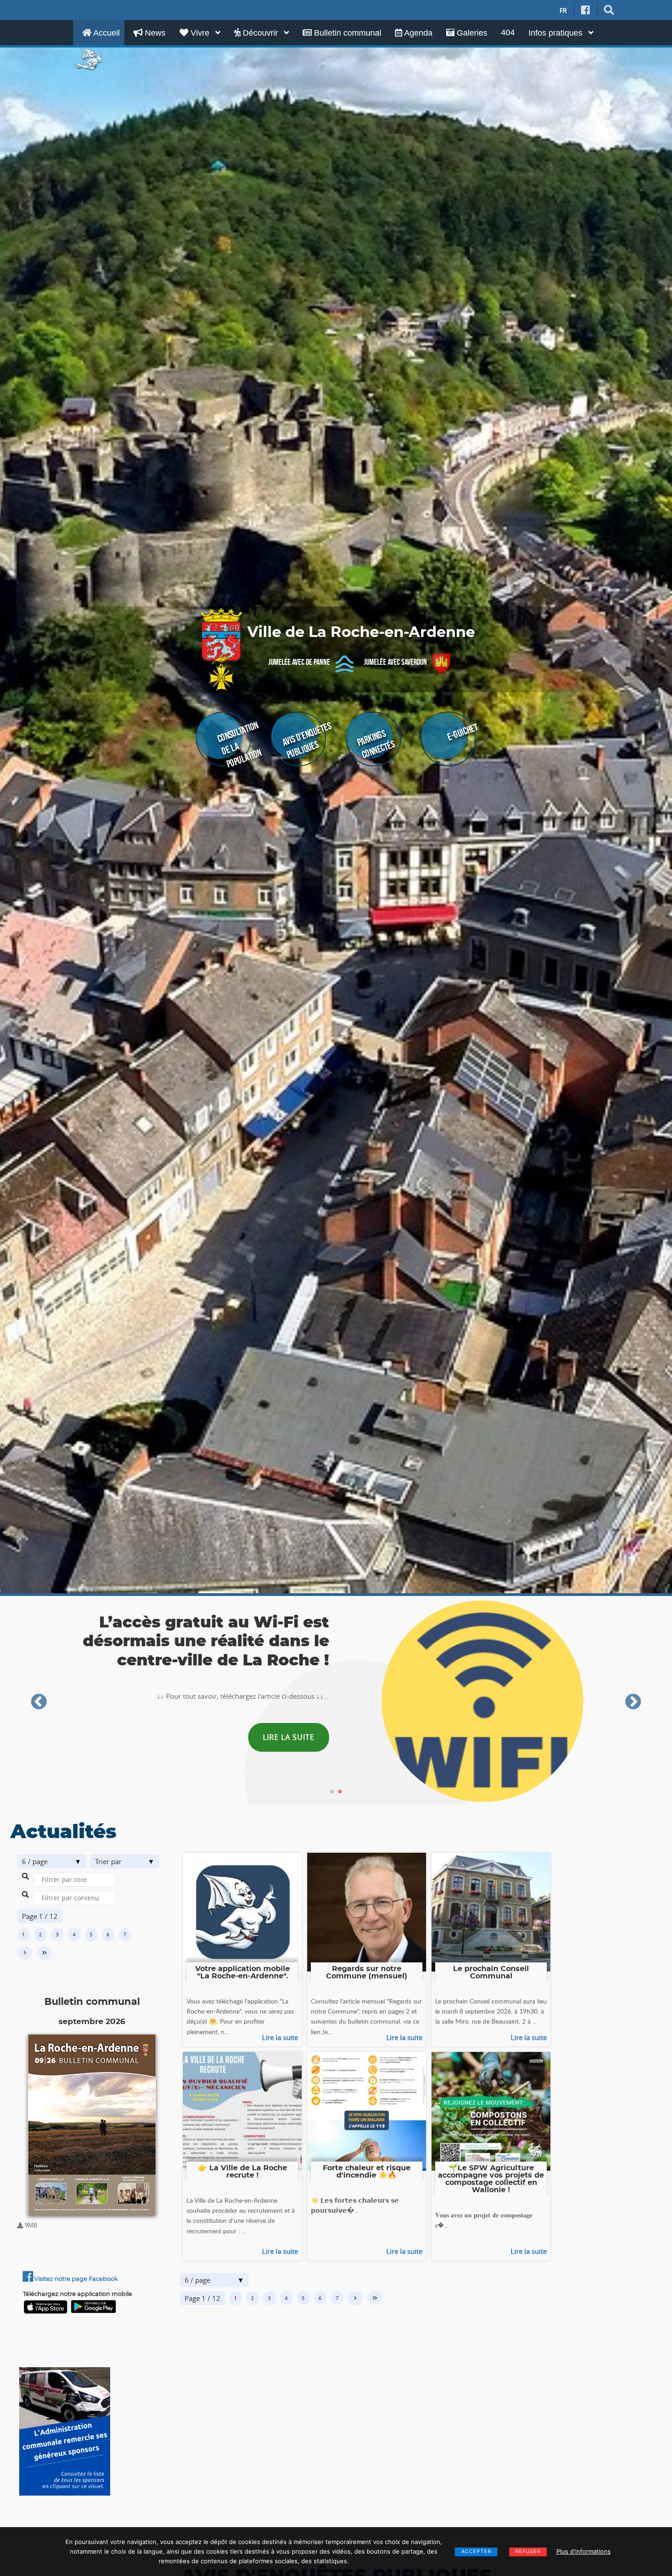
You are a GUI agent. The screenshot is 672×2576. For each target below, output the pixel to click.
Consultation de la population (240, 745)
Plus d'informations (584, 2551)
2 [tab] (340, 1792)
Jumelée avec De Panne (299, 662)
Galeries (471, 33)
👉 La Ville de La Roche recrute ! (243, 2172)
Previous (39, 1702)
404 (508, 32)
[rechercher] (609, 10)
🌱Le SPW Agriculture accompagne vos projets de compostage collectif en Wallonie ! (491, 2179)
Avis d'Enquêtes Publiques (307, 740)
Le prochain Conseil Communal (491, 1972)
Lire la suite (280, 2037)
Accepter (476, 2551)
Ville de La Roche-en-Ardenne (361, 633)
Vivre (200, 33)
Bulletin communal (347, 33)
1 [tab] (332, 1792)
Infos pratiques (557, 33)
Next (633, 1702)
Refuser (528, 2551)
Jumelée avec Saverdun (395, 662)
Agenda (417, 33)
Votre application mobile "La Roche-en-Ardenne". (243, 1972)
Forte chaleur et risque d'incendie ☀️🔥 (367, 2172)
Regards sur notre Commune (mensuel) (367, 1972)
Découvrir (260, 33)
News (154, 33)
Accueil (106, 33)
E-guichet (462, 732)
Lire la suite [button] (289, 1737)
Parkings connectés (376, 744)
